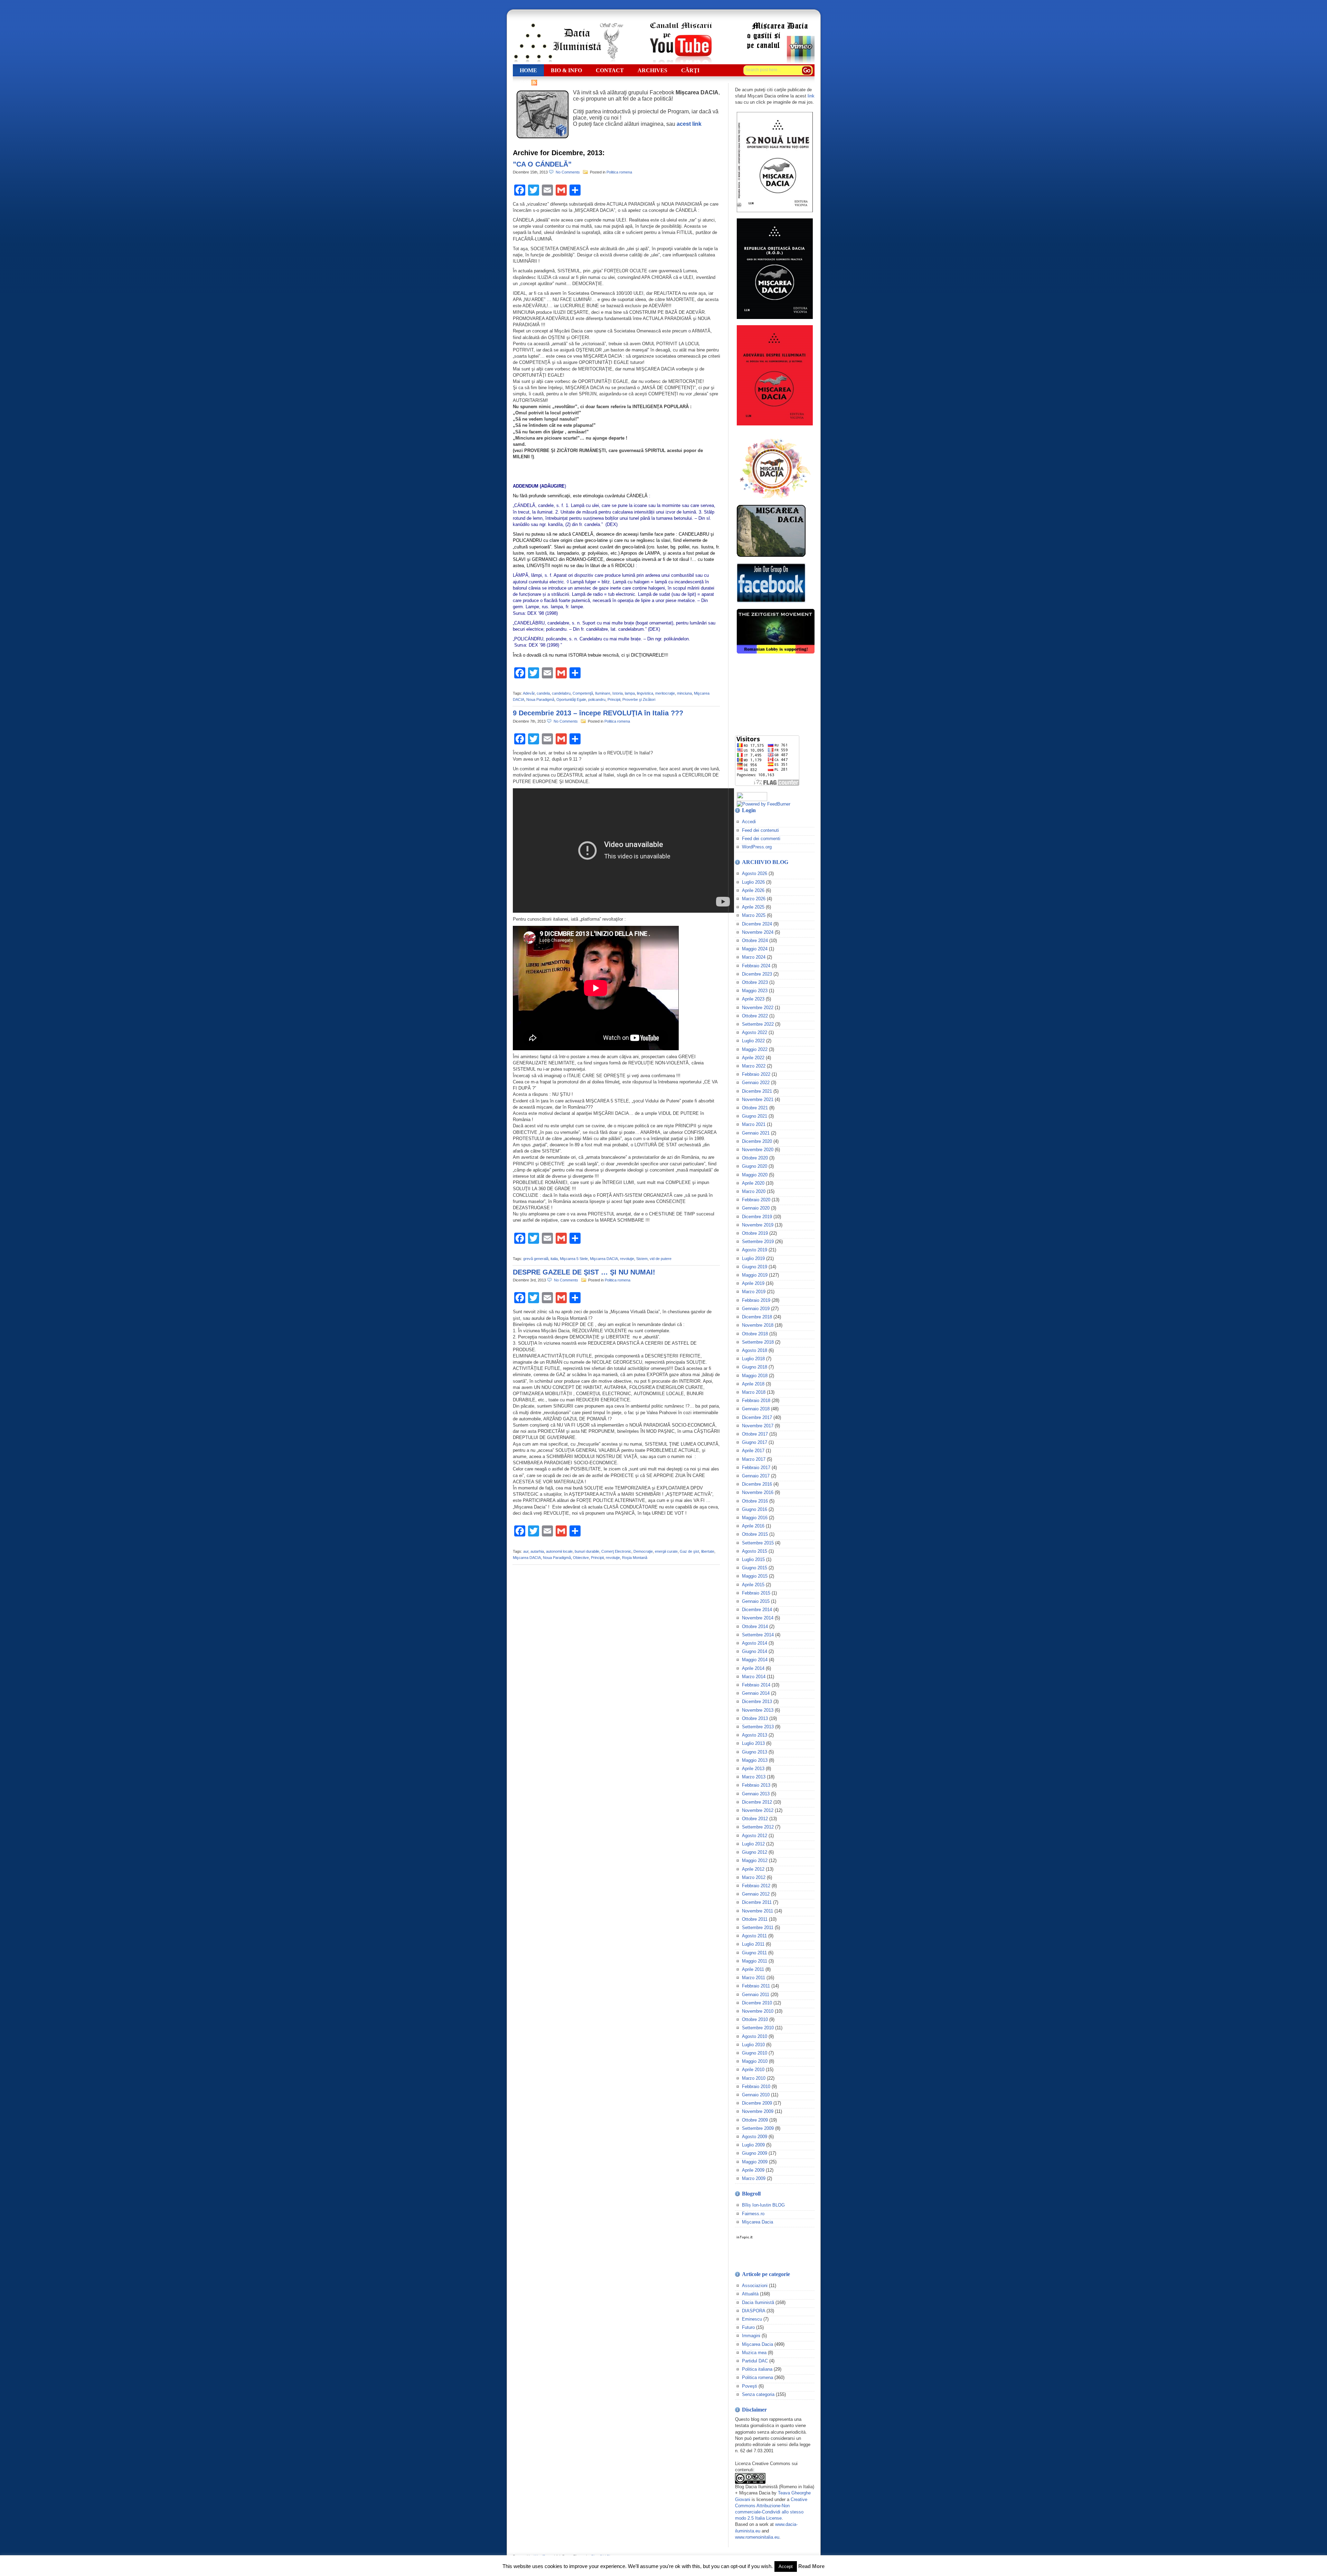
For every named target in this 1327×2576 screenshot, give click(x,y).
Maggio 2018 (755, 1376)
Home (528, 70)
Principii (614, 699)
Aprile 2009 (753, 2170)
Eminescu (752, 2319)
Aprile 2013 (753, 1769)
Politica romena (619, 172)
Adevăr (529, 693)
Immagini (751, 2336)
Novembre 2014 (758, 1618)
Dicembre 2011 (757, 1902)
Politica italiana (757, 2369)
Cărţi (690, 70)
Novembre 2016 (758, 1492)
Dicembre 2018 (757, 1317)
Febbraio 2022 (756, 1074)
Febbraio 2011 (756, 1986)
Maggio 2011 (755, 1961)
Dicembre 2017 (757, 1417)
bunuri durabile (587, 1551)
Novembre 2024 (758, 932)
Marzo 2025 (754, 915)
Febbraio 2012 (756, 1886)
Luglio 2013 (753, 1743)
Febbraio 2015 (756, 1593)
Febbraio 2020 (756, 1200)
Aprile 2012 (753, 1869)
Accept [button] (786, 2566)
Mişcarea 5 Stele (574, 1259)
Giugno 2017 (755, 1442)
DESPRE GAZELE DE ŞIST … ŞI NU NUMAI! (584, 1272)
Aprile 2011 (753, 1969)
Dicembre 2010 (757, 2003)
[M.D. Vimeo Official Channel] (780, 62)
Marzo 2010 (754, 2078)
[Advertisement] (770, 695)
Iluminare (603, 693)
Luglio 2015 (753, 1559)
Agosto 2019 (755, 1250)
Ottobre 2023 (755, 982)
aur (526, 1551)
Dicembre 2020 (757, 1141)
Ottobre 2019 (755, 1233)
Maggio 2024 (755, 949)
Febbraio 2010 (756, 2086)
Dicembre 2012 (757, 1802)
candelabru (561, 693)
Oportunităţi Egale (571, 699)
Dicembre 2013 (757, 1701)
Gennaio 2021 (756, 1133)
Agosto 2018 (755, 1350)
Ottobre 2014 (755, 1627)
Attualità (750, 2294)
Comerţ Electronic (616, 1551)
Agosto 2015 (755, 1551)
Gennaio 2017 (756, 1476)
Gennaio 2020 (756, 1208)
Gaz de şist (689, 1551)
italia (554, 1259)
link (811, 96)
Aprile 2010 (753, 2070)
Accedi (749, 822)
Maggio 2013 (755, 1760)
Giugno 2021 (755, 1116)
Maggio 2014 (755, 1660)
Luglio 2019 (753, 1258)
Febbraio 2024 (756, 966)
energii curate (666, 1551)
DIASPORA (754, 2311)
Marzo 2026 (754, 899)
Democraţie (643, 1551)
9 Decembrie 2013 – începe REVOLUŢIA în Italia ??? (598, 713)
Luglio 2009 (753, 2145)
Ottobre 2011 (755, 1919)
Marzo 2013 (754, 1777)
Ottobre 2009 (755, 2120)
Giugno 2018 (755, 1367)
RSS (525, 82)
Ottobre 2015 (755, 1534)
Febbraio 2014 (756, 1685)
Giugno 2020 (755, 1166)
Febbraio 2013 (756, 1785)
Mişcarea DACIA (604, 1259)
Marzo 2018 (754, 1392)
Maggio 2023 (755, 991)
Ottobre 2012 (755, 1819)
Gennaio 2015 (756, 1601)
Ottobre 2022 (755, 1016)
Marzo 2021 (754, 1124)
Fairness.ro (753, 2214)
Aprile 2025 (753, 907)
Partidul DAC (755, 2361)
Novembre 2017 (758, 1426)
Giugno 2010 (755, 2053)
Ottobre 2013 (755, 1718)
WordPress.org (757, 847)
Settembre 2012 (758, 1827)
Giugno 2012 (755, 1852)
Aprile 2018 (753, 1384)
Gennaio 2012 (756, 1894)
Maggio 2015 (755, 1576)
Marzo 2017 (754, 1459)
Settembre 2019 (758, 1242)
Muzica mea (754, 2353)
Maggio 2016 (755, 1518)
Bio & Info (566, 70)
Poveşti (750, 2386)
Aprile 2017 (753, 1451)
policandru (597, 699)
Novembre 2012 (758, 1810)
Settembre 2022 (758, 1024)
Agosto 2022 (755, 1032)
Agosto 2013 (755, 1735)
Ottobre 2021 (755, 1108)
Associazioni (755, 2286)
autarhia (537, 1551)
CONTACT (610, 70)
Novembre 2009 (758, 2111)
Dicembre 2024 (757, 924)
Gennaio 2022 (756, 1083)
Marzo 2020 (754, 1191)
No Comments (569, 172)
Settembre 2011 (758, 1928)
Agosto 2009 (755, 2137)
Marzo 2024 (754, 957)
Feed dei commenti (761, 839)
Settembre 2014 (758, 1635)
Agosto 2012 (755, 1836)
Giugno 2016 (755, 1509)
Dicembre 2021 (757, 1091)
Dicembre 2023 (757, 974)
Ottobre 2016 (755, 1501)
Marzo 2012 (754, 1877)
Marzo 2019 (754, 1292)
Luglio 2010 (753, 2045)
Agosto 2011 (754, 1936)
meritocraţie (665, 693)
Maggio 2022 (755, 1049)
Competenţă (583, 693)
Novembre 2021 (758, 1099)
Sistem (642, 1259)
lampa (630, 693)
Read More (811, 2566)
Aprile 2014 (753, 1668)
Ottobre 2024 (755, 941)
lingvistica (645, 693)
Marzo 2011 (754, 1978)
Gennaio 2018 (756, 1409)
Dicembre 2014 (757, 1610)
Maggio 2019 (755, 1275)
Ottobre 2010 (755, 2019)
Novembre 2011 (757, 1911)
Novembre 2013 (758, 1710)
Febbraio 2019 (756, 1300)
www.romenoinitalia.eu (757, 2537)
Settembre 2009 (758, 2128)
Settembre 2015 (758, 1543)
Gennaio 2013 (756, 1794)
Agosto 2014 (755, 1643)
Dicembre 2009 (757, 2103)
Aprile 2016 (753, 1526)
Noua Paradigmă (540, 699)
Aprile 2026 (753, 890)
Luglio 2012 (753, 1844)
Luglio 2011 (753, 1944)
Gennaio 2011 (756, 1995)
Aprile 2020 (753, 1183)
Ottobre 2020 (755, 1158)
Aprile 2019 (753, 1283)
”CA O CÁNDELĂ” (542, 164)
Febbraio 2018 (756, 1400)
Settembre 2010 (758, 2028)
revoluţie (627, 1259)
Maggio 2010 (755, 2061)
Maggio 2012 (755, 1860)
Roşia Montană (635, 1558)
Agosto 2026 (755, 873)
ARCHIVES (652, 70)
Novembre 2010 (758, 2011)
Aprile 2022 (753, 1058)
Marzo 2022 (754, 1066)
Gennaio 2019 (756, 1309)
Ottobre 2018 (755, 1334)
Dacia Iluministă (568, 43)
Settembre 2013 (758, 1727)
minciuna (684, 693)
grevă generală (536, 1259)
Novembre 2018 (758, 1325)
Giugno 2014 (755, 1651)
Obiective (581, 1558)
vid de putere (661, 1259)
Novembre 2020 (758, 1150)
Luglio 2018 (753, 1359)
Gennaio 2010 (756, 2095)
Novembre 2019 (758, 1225)
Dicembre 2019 (757, 1217)
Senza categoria (758, 2394)
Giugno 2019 (755, 1267)
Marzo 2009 (754, 2178)
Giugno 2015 (755, 1568)
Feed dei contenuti (760, 830)
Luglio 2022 (753, 1041)
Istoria (618, 693)
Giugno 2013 (755, 1752)
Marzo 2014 (754, 1677)
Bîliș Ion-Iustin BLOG (763, 2205)
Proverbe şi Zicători (639, 699)
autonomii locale (559, 1551)
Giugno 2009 (755, 2153)
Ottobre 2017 (755, 1434)
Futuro (748, 2327)
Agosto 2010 (755, 2036)
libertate (708, 1551)
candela (543, 693)
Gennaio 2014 (756, 1693)
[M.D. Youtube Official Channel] (681, 62)
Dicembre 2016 (757, 1484)
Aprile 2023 (753, 999)
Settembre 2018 (758, 1342)
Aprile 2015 (753, 1585)
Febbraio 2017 (756, 1468)
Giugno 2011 (754, 1953)
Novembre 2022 (758, 1008)
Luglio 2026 (753, 882)
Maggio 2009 (755, 2162)
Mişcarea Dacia (757, 2222)
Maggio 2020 (755, 1175)
